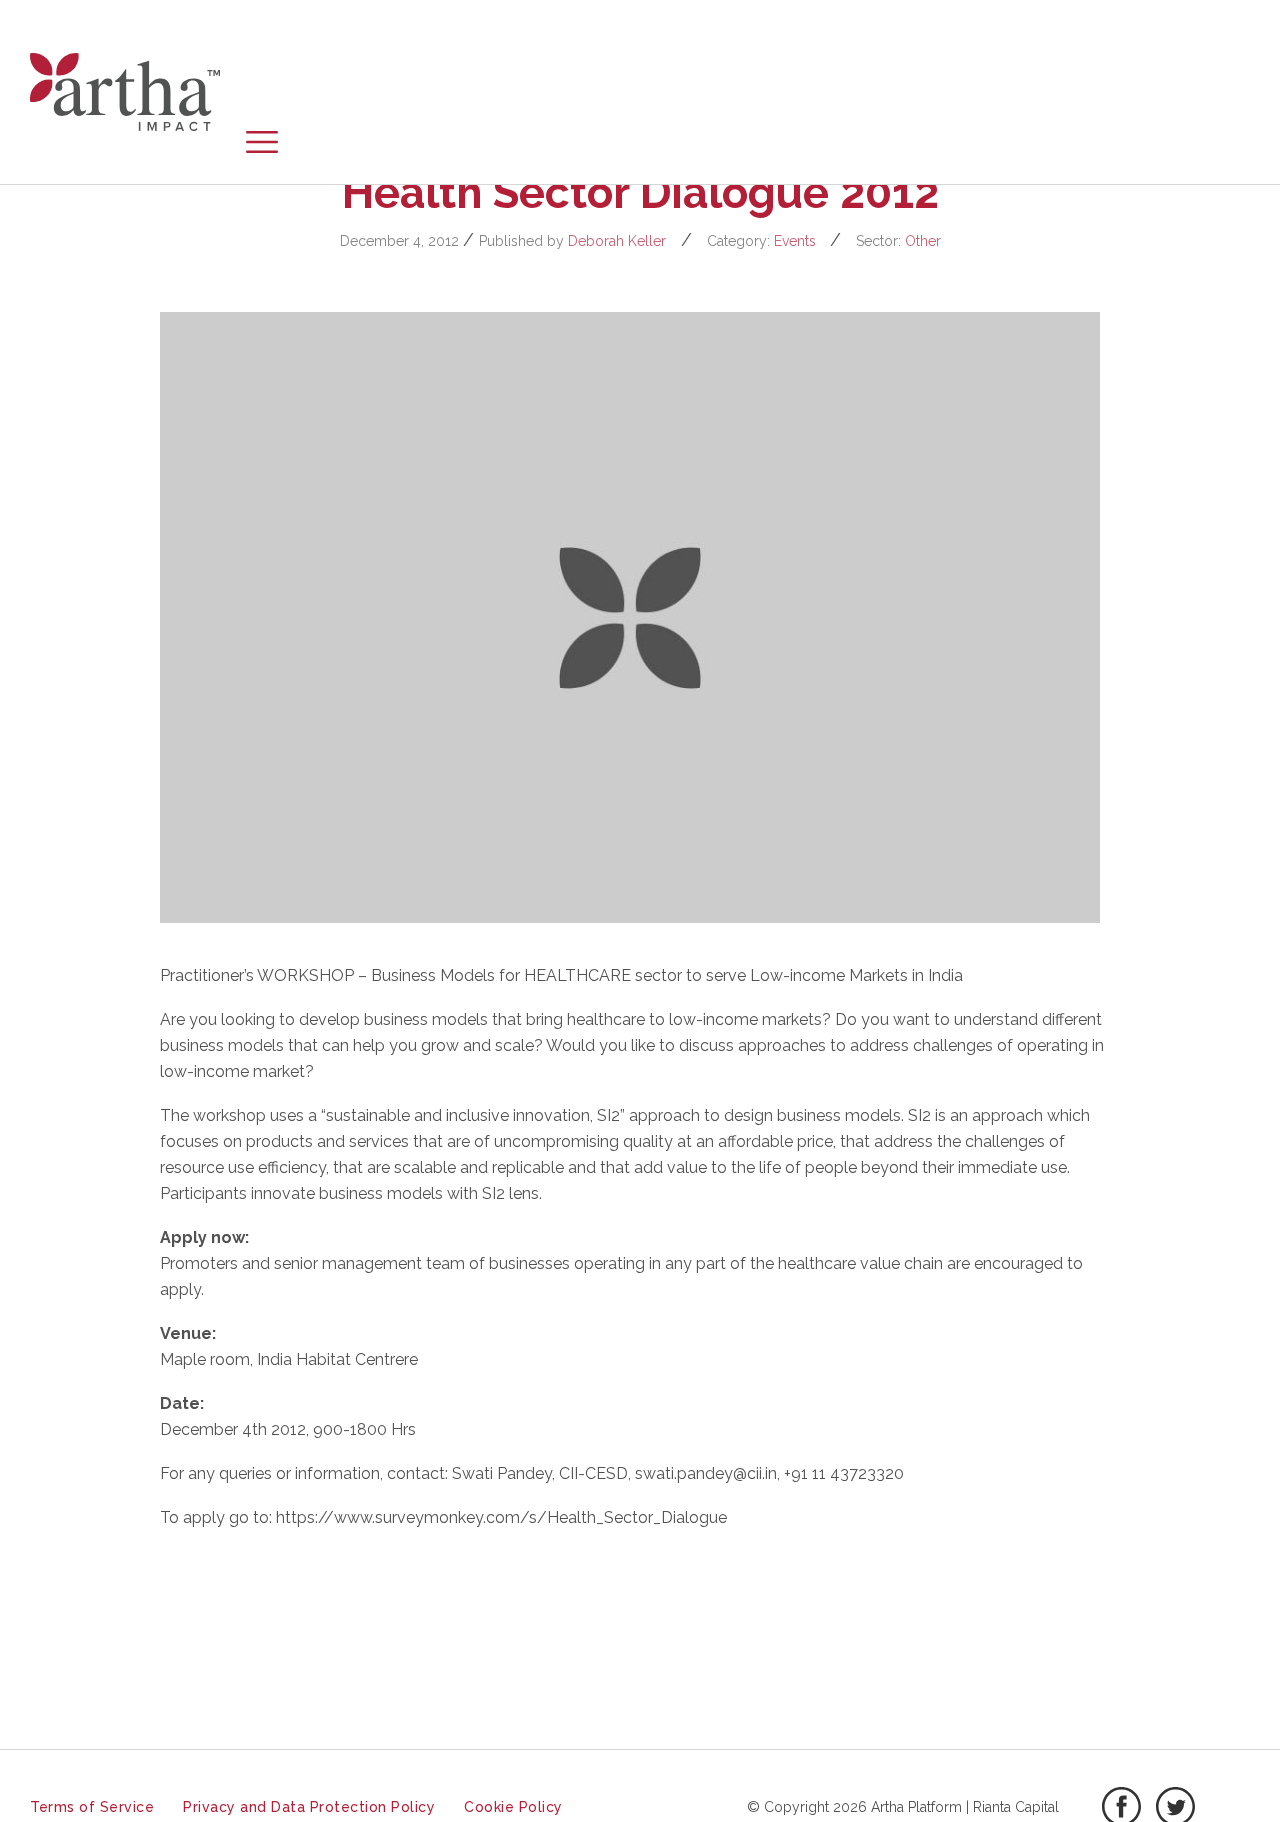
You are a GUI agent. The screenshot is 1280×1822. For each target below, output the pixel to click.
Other (923, 241)
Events (795, 241)
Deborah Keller (617, 241)
